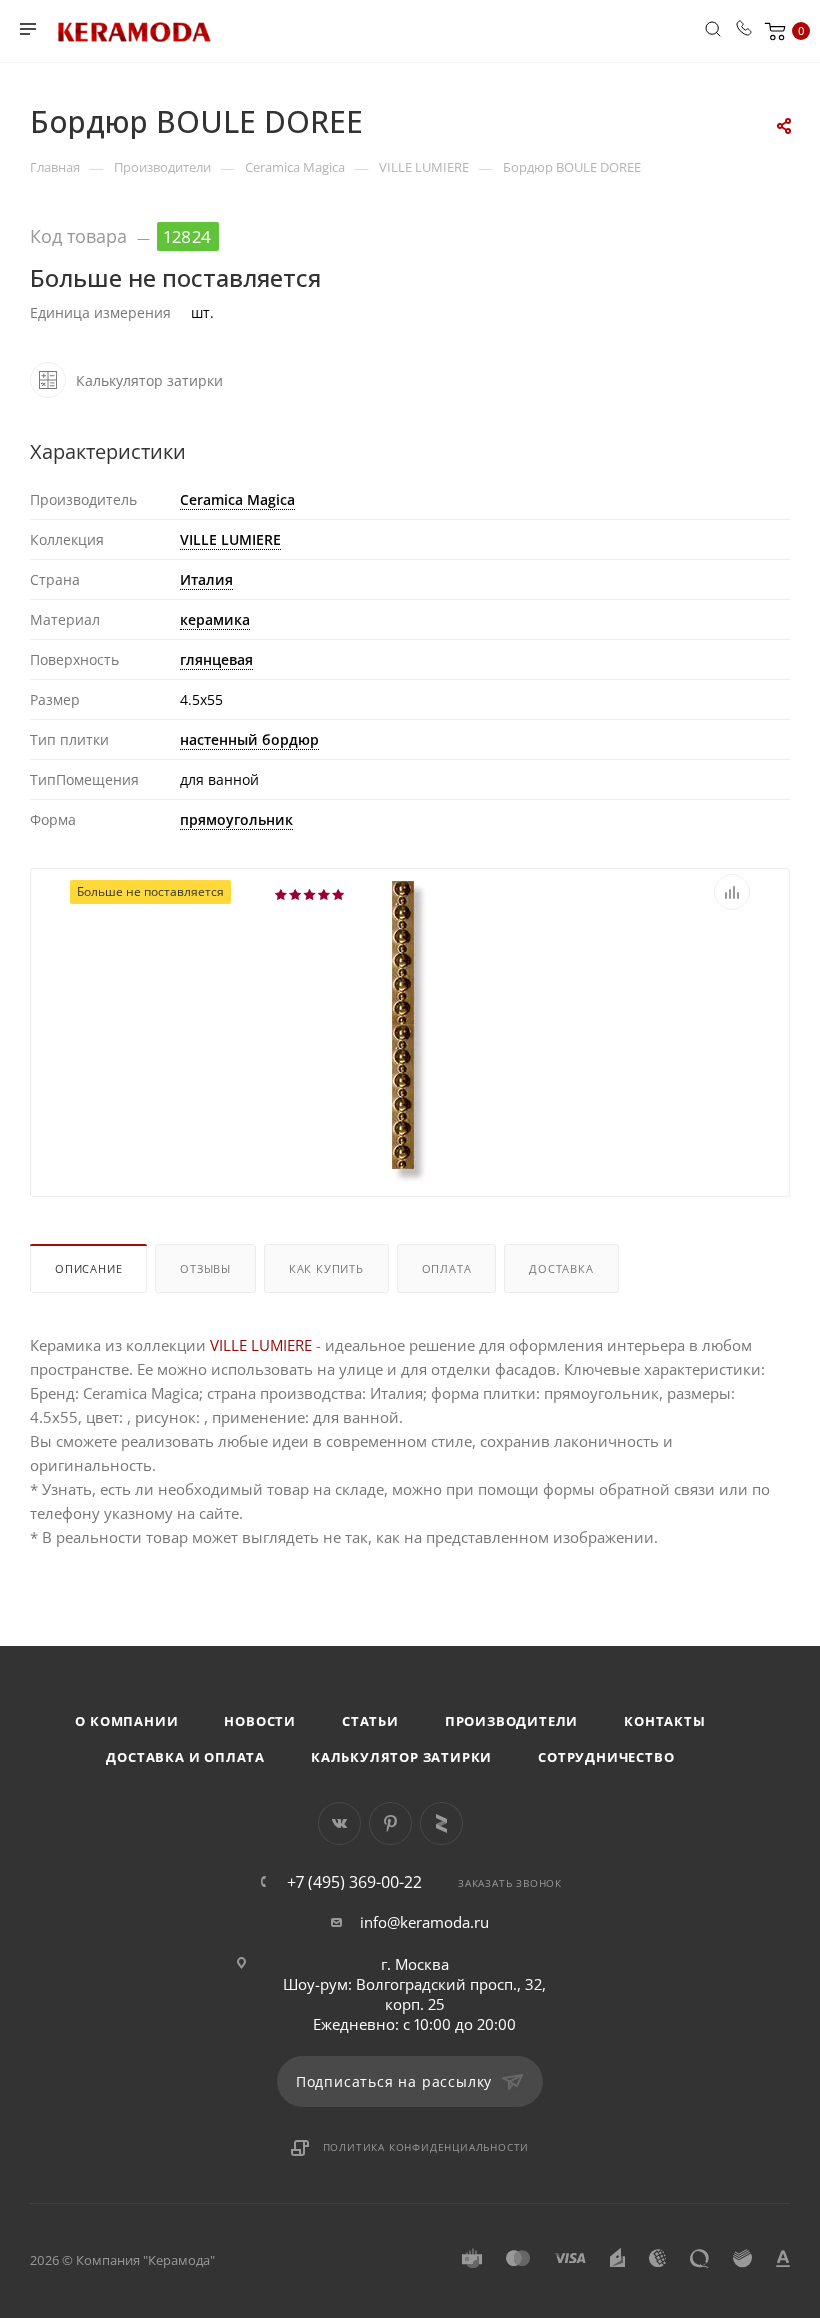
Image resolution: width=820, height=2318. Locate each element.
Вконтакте (339, 1823)
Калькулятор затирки (401, 1757)
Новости (260, 1721)
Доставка (561, 1268)
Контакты (664, 1721)
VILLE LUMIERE (230, 539)
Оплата (447, 1268)
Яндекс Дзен (441, 1823)
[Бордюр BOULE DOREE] (410, 1031)
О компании (126, 1721)
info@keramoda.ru (424, 1922)
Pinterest (390, 1823)
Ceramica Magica (237, 499)
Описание (88, 1268)
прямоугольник (236, 819)
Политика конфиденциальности (426, 2147)
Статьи (370, 1721)
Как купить (326, 1268)
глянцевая (216, 659)
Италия (206, 579)
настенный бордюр (249, 739)
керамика (215, 619)
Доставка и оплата (185, 1757)
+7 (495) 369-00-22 (354, 1882)
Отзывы (205, 1268)
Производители (511, 1721)
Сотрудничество (606, 1757)
